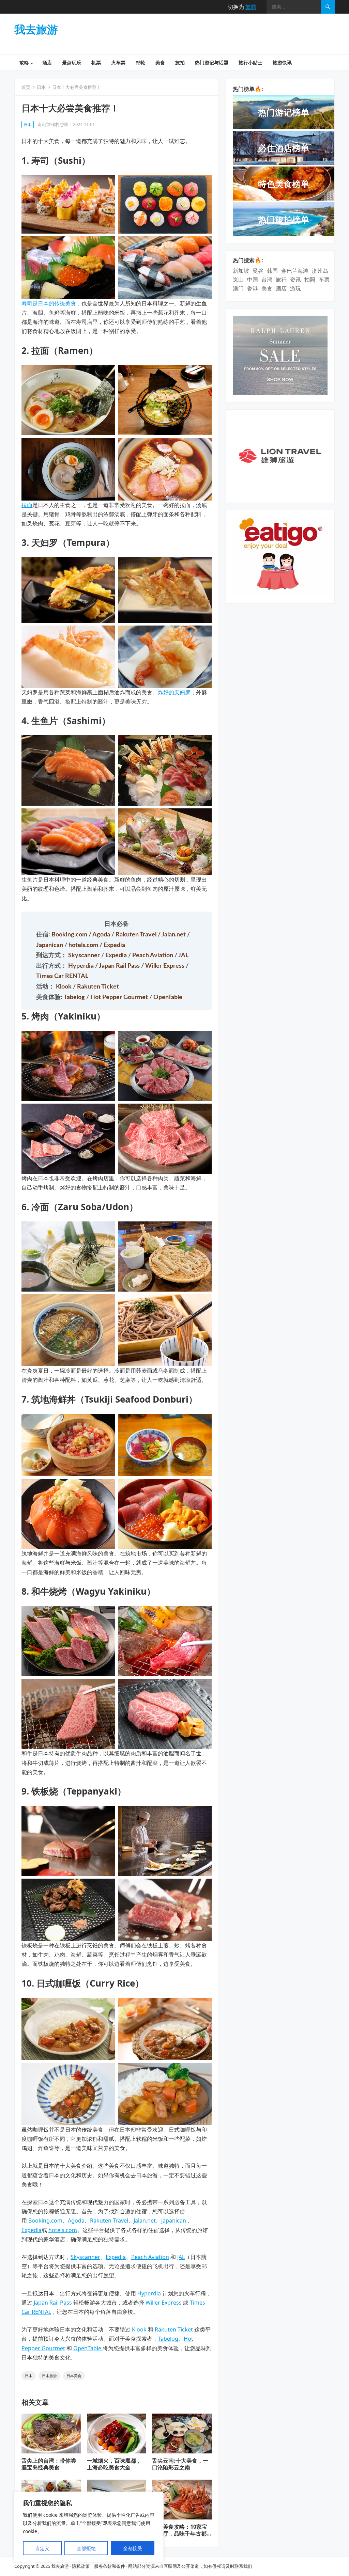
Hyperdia (82, 966)
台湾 (267, 280)
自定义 (42, 2548)
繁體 (251, 7)
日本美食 (74, 2376)
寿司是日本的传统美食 (49, 303)
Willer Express (165, 966)
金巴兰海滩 (295, 271)
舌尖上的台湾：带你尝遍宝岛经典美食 (49, 2464)
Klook (64, 987)
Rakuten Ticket (98, 987)
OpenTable (168, 997)
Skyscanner (85, 955)
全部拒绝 (86, 2548)
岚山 (238, 280)
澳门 (238, 288)
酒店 (47, 62)
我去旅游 (36, 29)
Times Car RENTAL (62, 976)
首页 (26, 87)
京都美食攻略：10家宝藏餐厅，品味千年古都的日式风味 (180, 2534)
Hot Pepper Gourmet (120, 997)
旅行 (281, 280)
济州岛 (320, 271)
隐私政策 (81, 2566)
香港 (253, 288)
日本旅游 (49, 2376)
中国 (253, 280)
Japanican (50, 945)
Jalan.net (174, 935)
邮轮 (140, 62)
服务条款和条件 (110, 2566)
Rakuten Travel (137, 935)
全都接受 (133, 2548)
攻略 (24, 62)
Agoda (102, 935)
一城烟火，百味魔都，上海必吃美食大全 (114, 2464)
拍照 (310, 280)
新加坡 (241, 271)
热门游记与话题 (212, 62)
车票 (324, 280)
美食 (160, 62)
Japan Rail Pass (120, 966)
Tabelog (75, 997)
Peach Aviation (153, 955)
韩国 (272, 271)
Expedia (114, 945)
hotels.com (84, 945)
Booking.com (70, 935)
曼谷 (258, 271)
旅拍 (180, 62)
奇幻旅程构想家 (53, 124)
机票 (96, 62)
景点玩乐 (72, 62)
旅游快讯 (282, 62)
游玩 (295, 288)
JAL (183, 955)
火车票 (118, 62)
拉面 (27, 505)
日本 (41, 87)
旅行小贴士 (251, 62)
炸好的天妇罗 (174, 692)
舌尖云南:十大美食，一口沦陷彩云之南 (180, 2464)
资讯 (295, 280)
